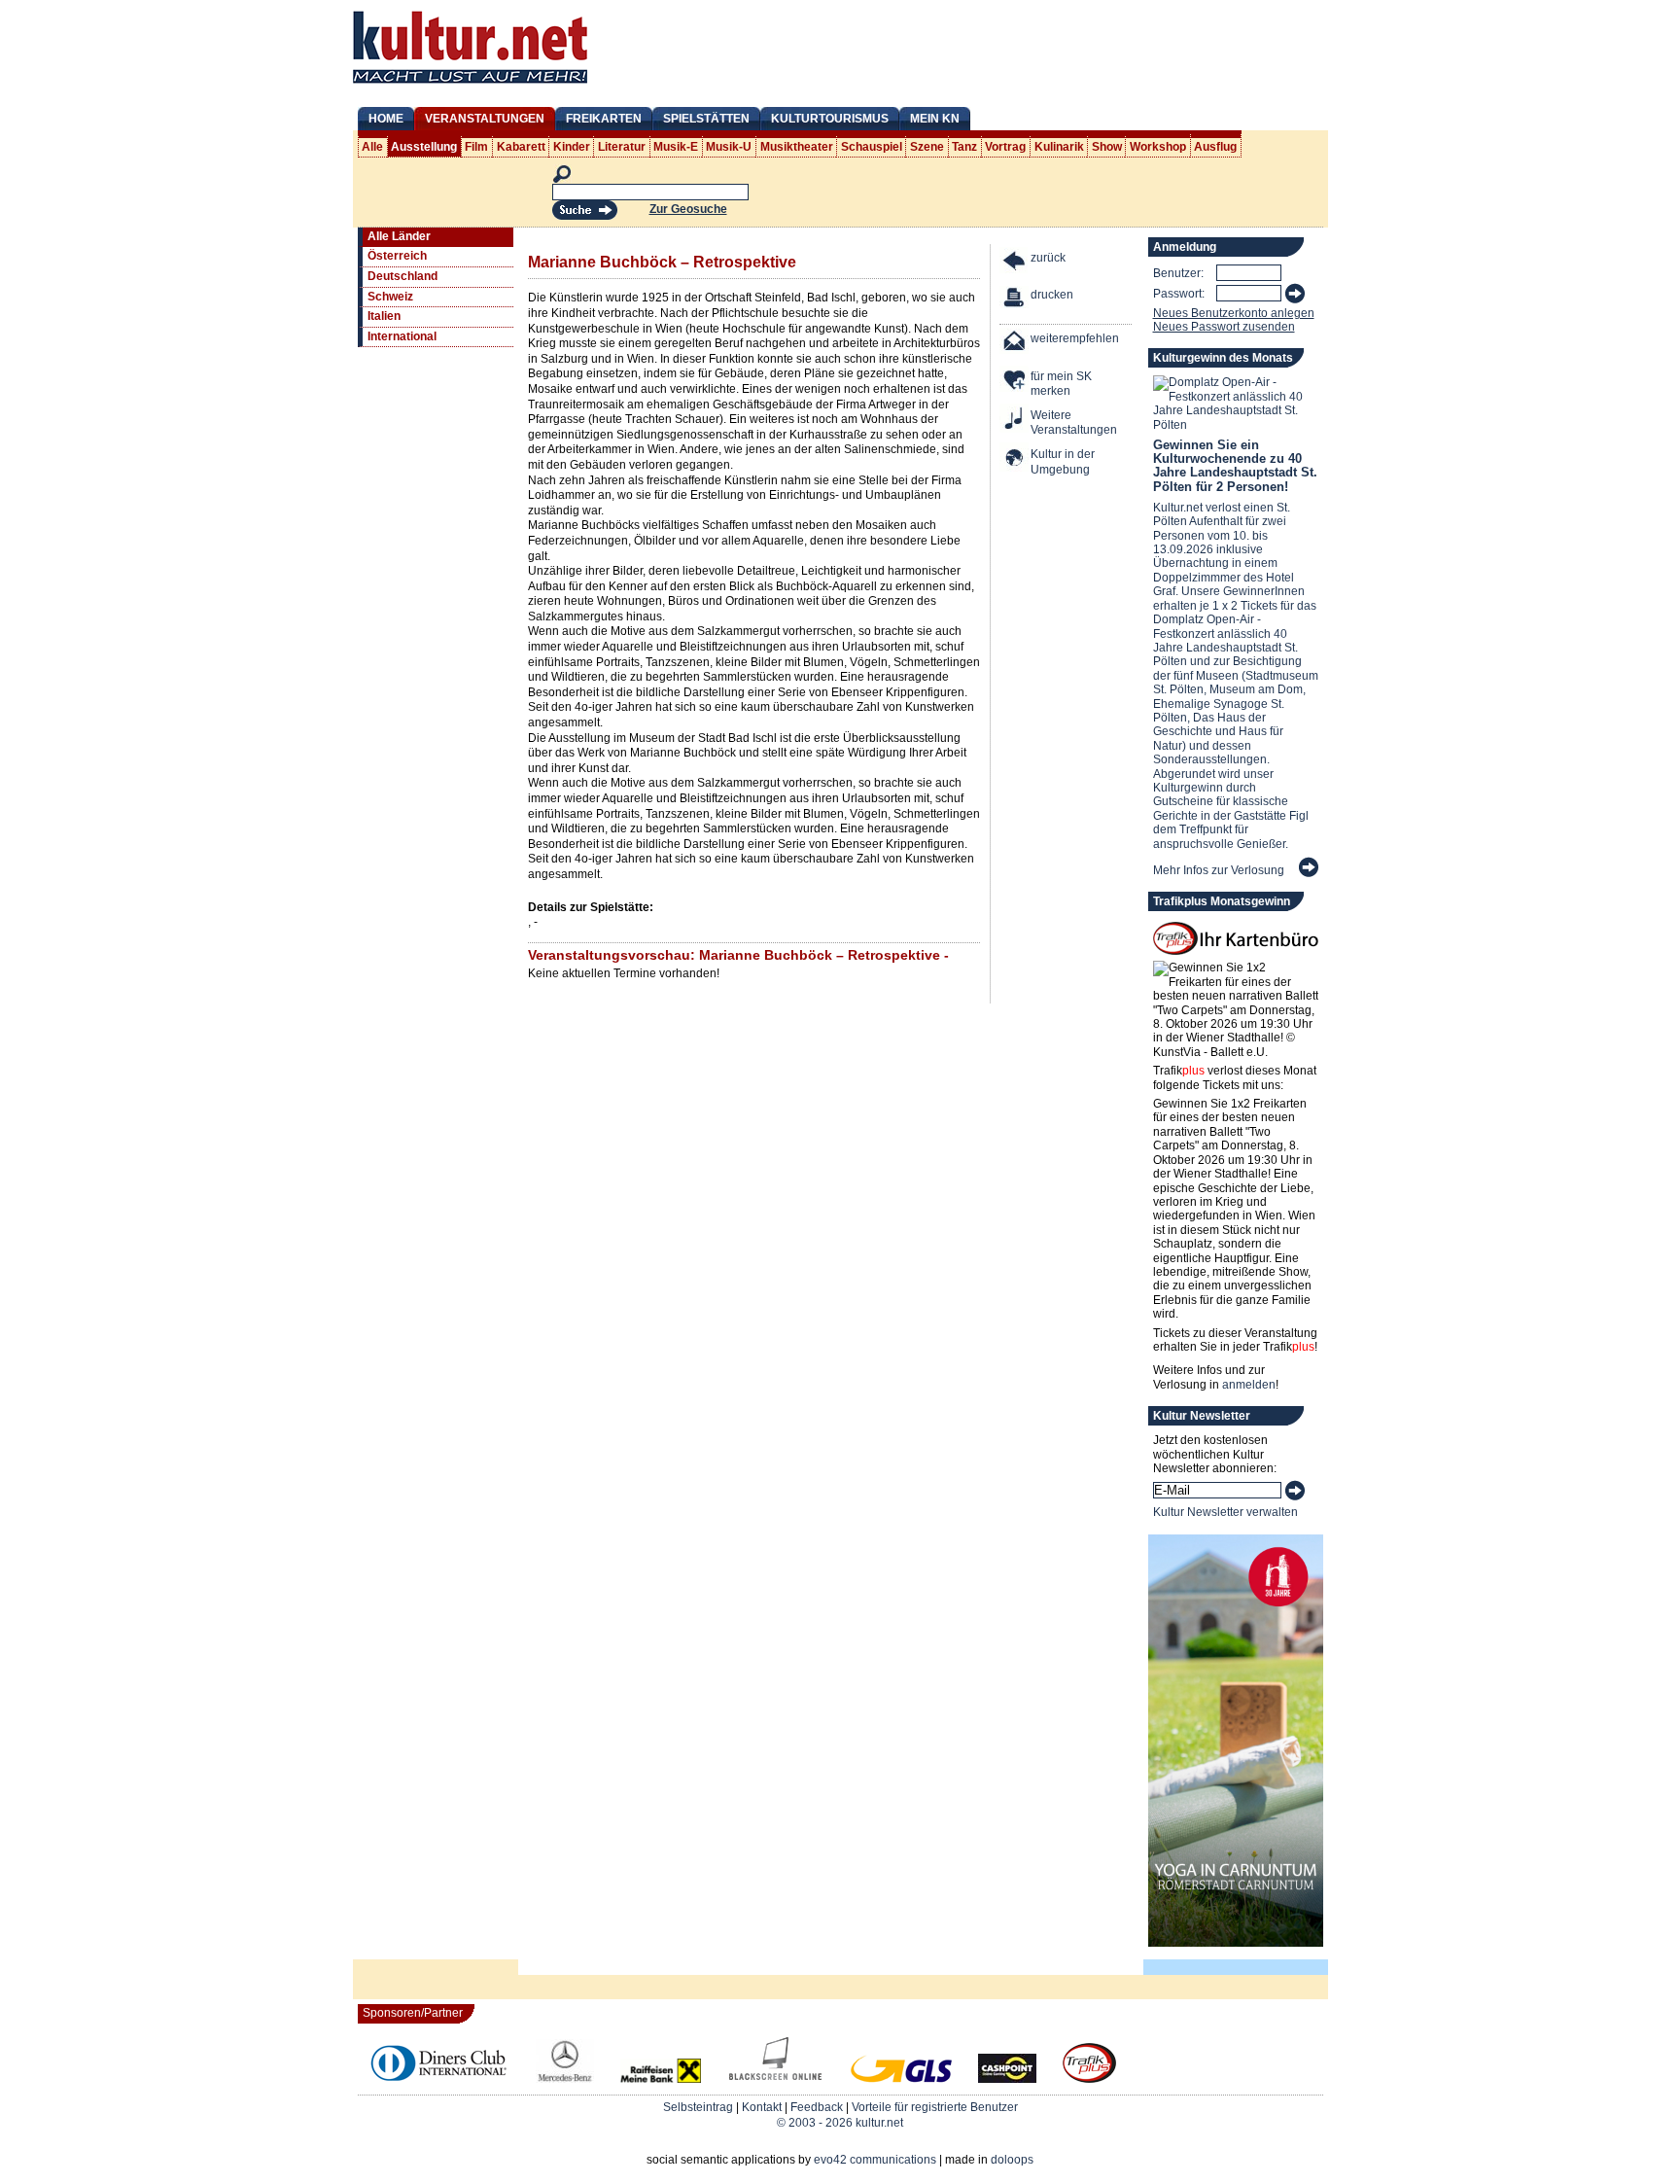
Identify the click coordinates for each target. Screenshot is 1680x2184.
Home (386, 119)
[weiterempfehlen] (1015, 344)
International (402, 336)
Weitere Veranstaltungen (1074, 423)
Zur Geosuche (688, 209)
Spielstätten (706, 119)
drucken (1052, 295)
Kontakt (762, 2107)
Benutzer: (1178, 273)
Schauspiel (872, 147)
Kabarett (521, 147)
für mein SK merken (1061, 384)
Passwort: (1179, 294)
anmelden (1249, 1385)
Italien (384, 316)
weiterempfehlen (1075, 338)
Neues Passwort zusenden (1224, 327)
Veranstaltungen (485, 119)
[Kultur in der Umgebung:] (1015, 459)
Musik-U (729, 147)
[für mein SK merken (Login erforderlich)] (1015, 382)
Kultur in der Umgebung (1063, 462)
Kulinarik (1059, 147)
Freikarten (604, 119)
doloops (1012, 2160)
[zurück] (1015, 263)
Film (476, 147)
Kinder (572, 147)
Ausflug (1215, 147)
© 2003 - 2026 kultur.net (840, 2123)
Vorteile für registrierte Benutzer (935, 2107)
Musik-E (676, 147)
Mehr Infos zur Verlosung (1219, 870)
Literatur (622, 147)
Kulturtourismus (830, 119)
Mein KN (935, 119)
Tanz (964, 147)
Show (1107, 147)
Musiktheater (797, 147)
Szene (927, 147)
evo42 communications (875, 2160)
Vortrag (1005, 147)
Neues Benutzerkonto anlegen (1234, 313)
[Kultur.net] (470, 86)
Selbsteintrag (698, 2107)
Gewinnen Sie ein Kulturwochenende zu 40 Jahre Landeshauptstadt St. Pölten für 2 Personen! (1235, 466)
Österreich (397, 256)
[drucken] (1015, 300)
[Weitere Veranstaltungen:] (1015, 421)
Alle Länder (399, 236)
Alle (372, 147)
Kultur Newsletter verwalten (1225, 1512)
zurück (1048, 258)
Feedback (817, 2107)
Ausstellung (424, 147)
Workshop (1158, 147)
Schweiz (390, 297)
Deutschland (402, 276)
